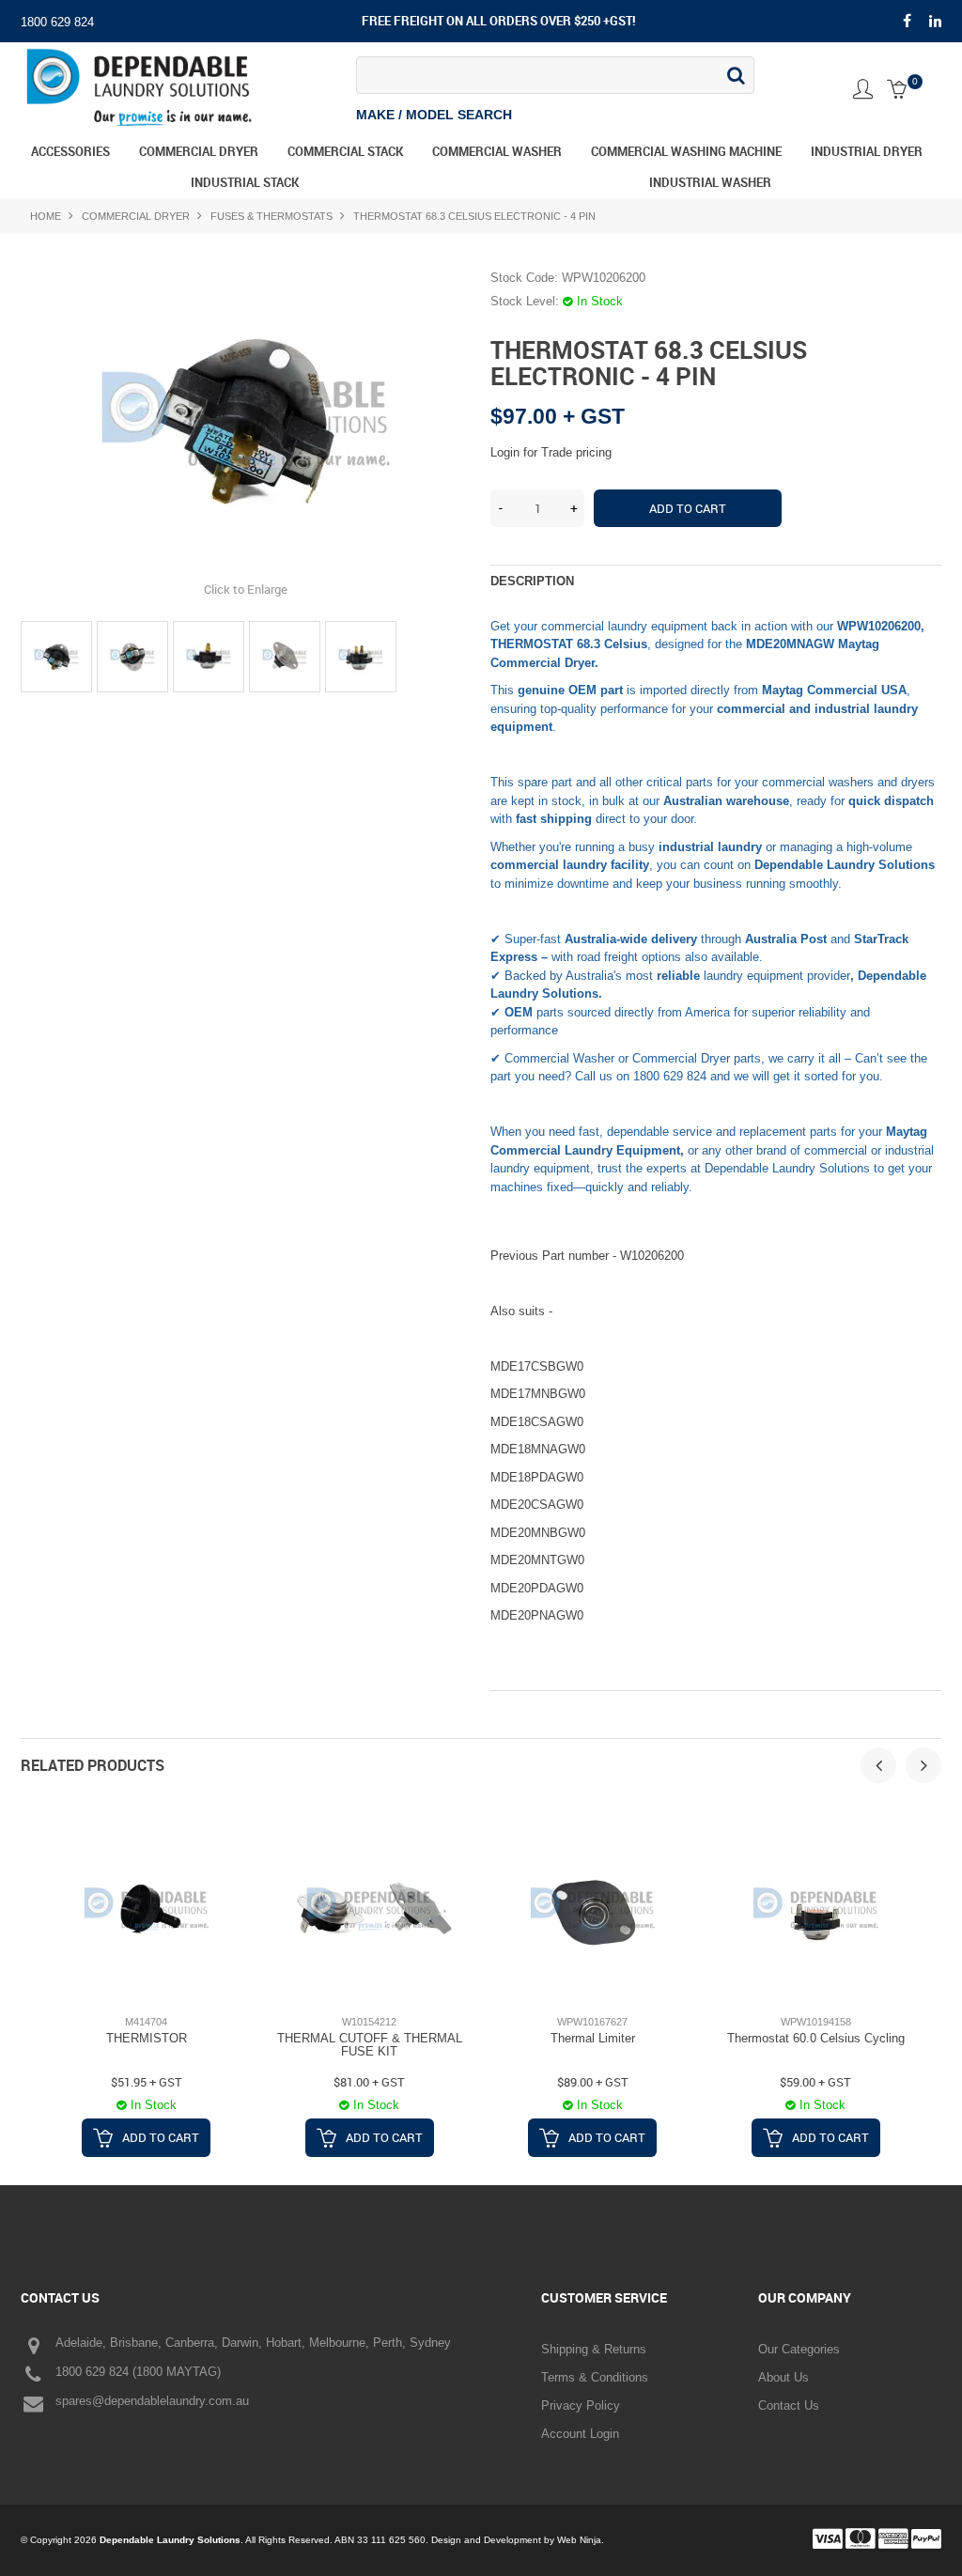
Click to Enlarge (246, 589)
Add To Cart (161, 2137)
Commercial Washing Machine (686, 151)
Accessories (70, 151)
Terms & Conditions (595, 2377)
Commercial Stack (345, 151)
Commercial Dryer (199, 151)
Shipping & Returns (594, 2349)
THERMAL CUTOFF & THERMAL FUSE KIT (370, 2045)
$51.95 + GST (147, 2082)
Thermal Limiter (593, 2038)
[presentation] (878, 1765)
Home (46, 216)
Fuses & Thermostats (272, 216)
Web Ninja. (581, 2540)
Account (863, 89)
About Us (784, 2377)
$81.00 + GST (369, 2082)
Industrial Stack (245, 182)
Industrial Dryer (867, 151)
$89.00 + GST (593, 2082)
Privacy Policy (581, 2405)
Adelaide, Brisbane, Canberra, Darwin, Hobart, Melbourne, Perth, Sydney (253, 2343)
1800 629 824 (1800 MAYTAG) (138, 2372)
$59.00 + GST (815, 2082)
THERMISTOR (147, 2038)
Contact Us (789, 2405)
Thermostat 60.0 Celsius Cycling (816, 2038)
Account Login (580, 2434)
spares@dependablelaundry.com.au (152, 2401)
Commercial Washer (497, 151)
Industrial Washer (710, 182)
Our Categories (799, 2349)
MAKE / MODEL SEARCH (434, 115)
